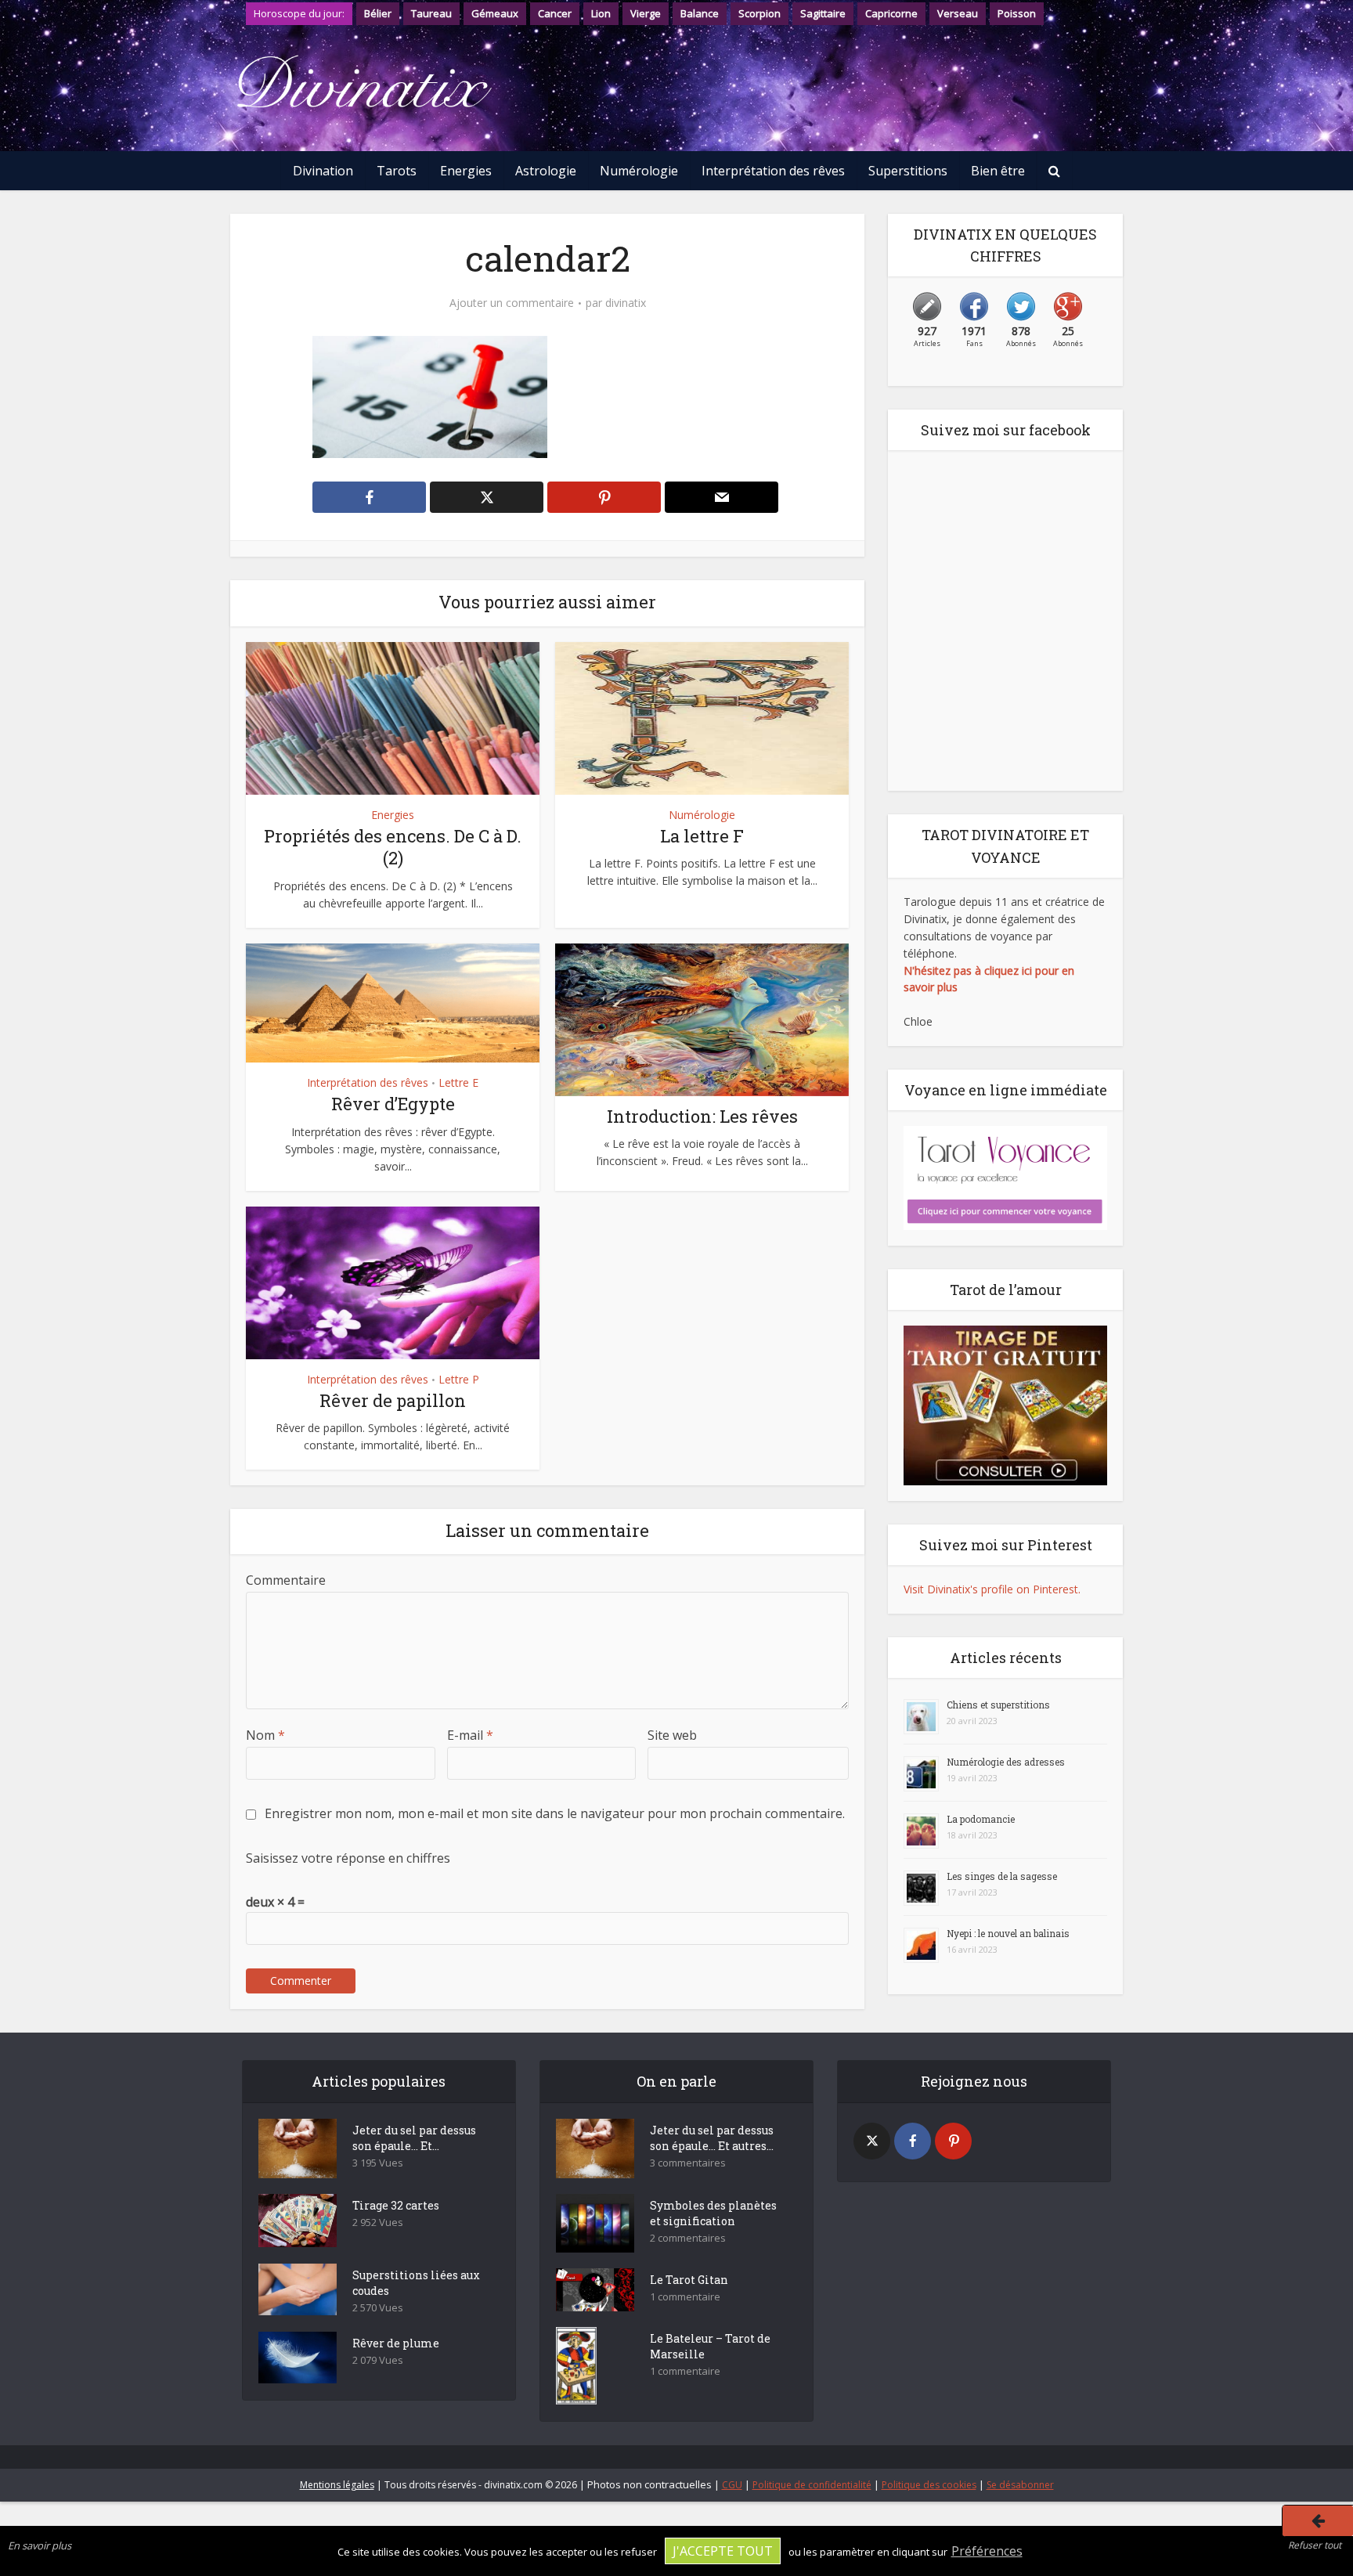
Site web (672, 1735)
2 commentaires (688, 2238)
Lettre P (459, 1379)
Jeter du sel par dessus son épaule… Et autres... (712, 2138)
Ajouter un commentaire (512, 303)
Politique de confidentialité (812, 2485)
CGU (732, 2485)
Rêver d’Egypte (393, 1104)
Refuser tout (1315, 2545)
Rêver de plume (396, 2343)
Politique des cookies (929, 2485)
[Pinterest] (953, 2141)
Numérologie (639, 171)
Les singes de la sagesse (1002, 1876)
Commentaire (286, 1580)
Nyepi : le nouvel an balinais (1008, 1933)
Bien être (998, 171)
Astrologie (546, 171)
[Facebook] (913, 2141)
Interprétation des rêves (773, 171)
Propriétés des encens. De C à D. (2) (393, 847)
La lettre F (702, 836)
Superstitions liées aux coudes (416, 2283)
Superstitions (908, 171)
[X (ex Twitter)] (872, 2141)
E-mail (470, 1735)
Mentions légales (337, 2485)
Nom (265, 1735)
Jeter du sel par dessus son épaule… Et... (414, 2138)
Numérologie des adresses (1006, 1762)
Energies (466, 171)
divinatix (626, 303)
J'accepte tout (723, 2551)
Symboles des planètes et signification (713, 2213)
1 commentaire (685, 2297)
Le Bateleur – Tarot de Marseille (710, 2346)
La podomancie (981, 1819)
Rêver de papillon (393, 1400)
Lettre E (458, 1082)
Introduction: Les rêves (702, 1116)
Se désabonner (1020, 2485)
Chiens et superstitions (998, 1705)
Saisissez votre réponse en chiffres (348, 1858)
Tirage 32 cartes (396, 2205)
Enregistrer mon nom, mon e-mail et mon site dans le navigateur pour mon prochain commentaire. (555, 1813)
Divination (323, 171)
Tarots (397, 171)
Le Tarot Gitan (689, 2280)
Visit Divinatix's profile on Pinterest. (992, 1589)
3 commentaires (688, 2163)
